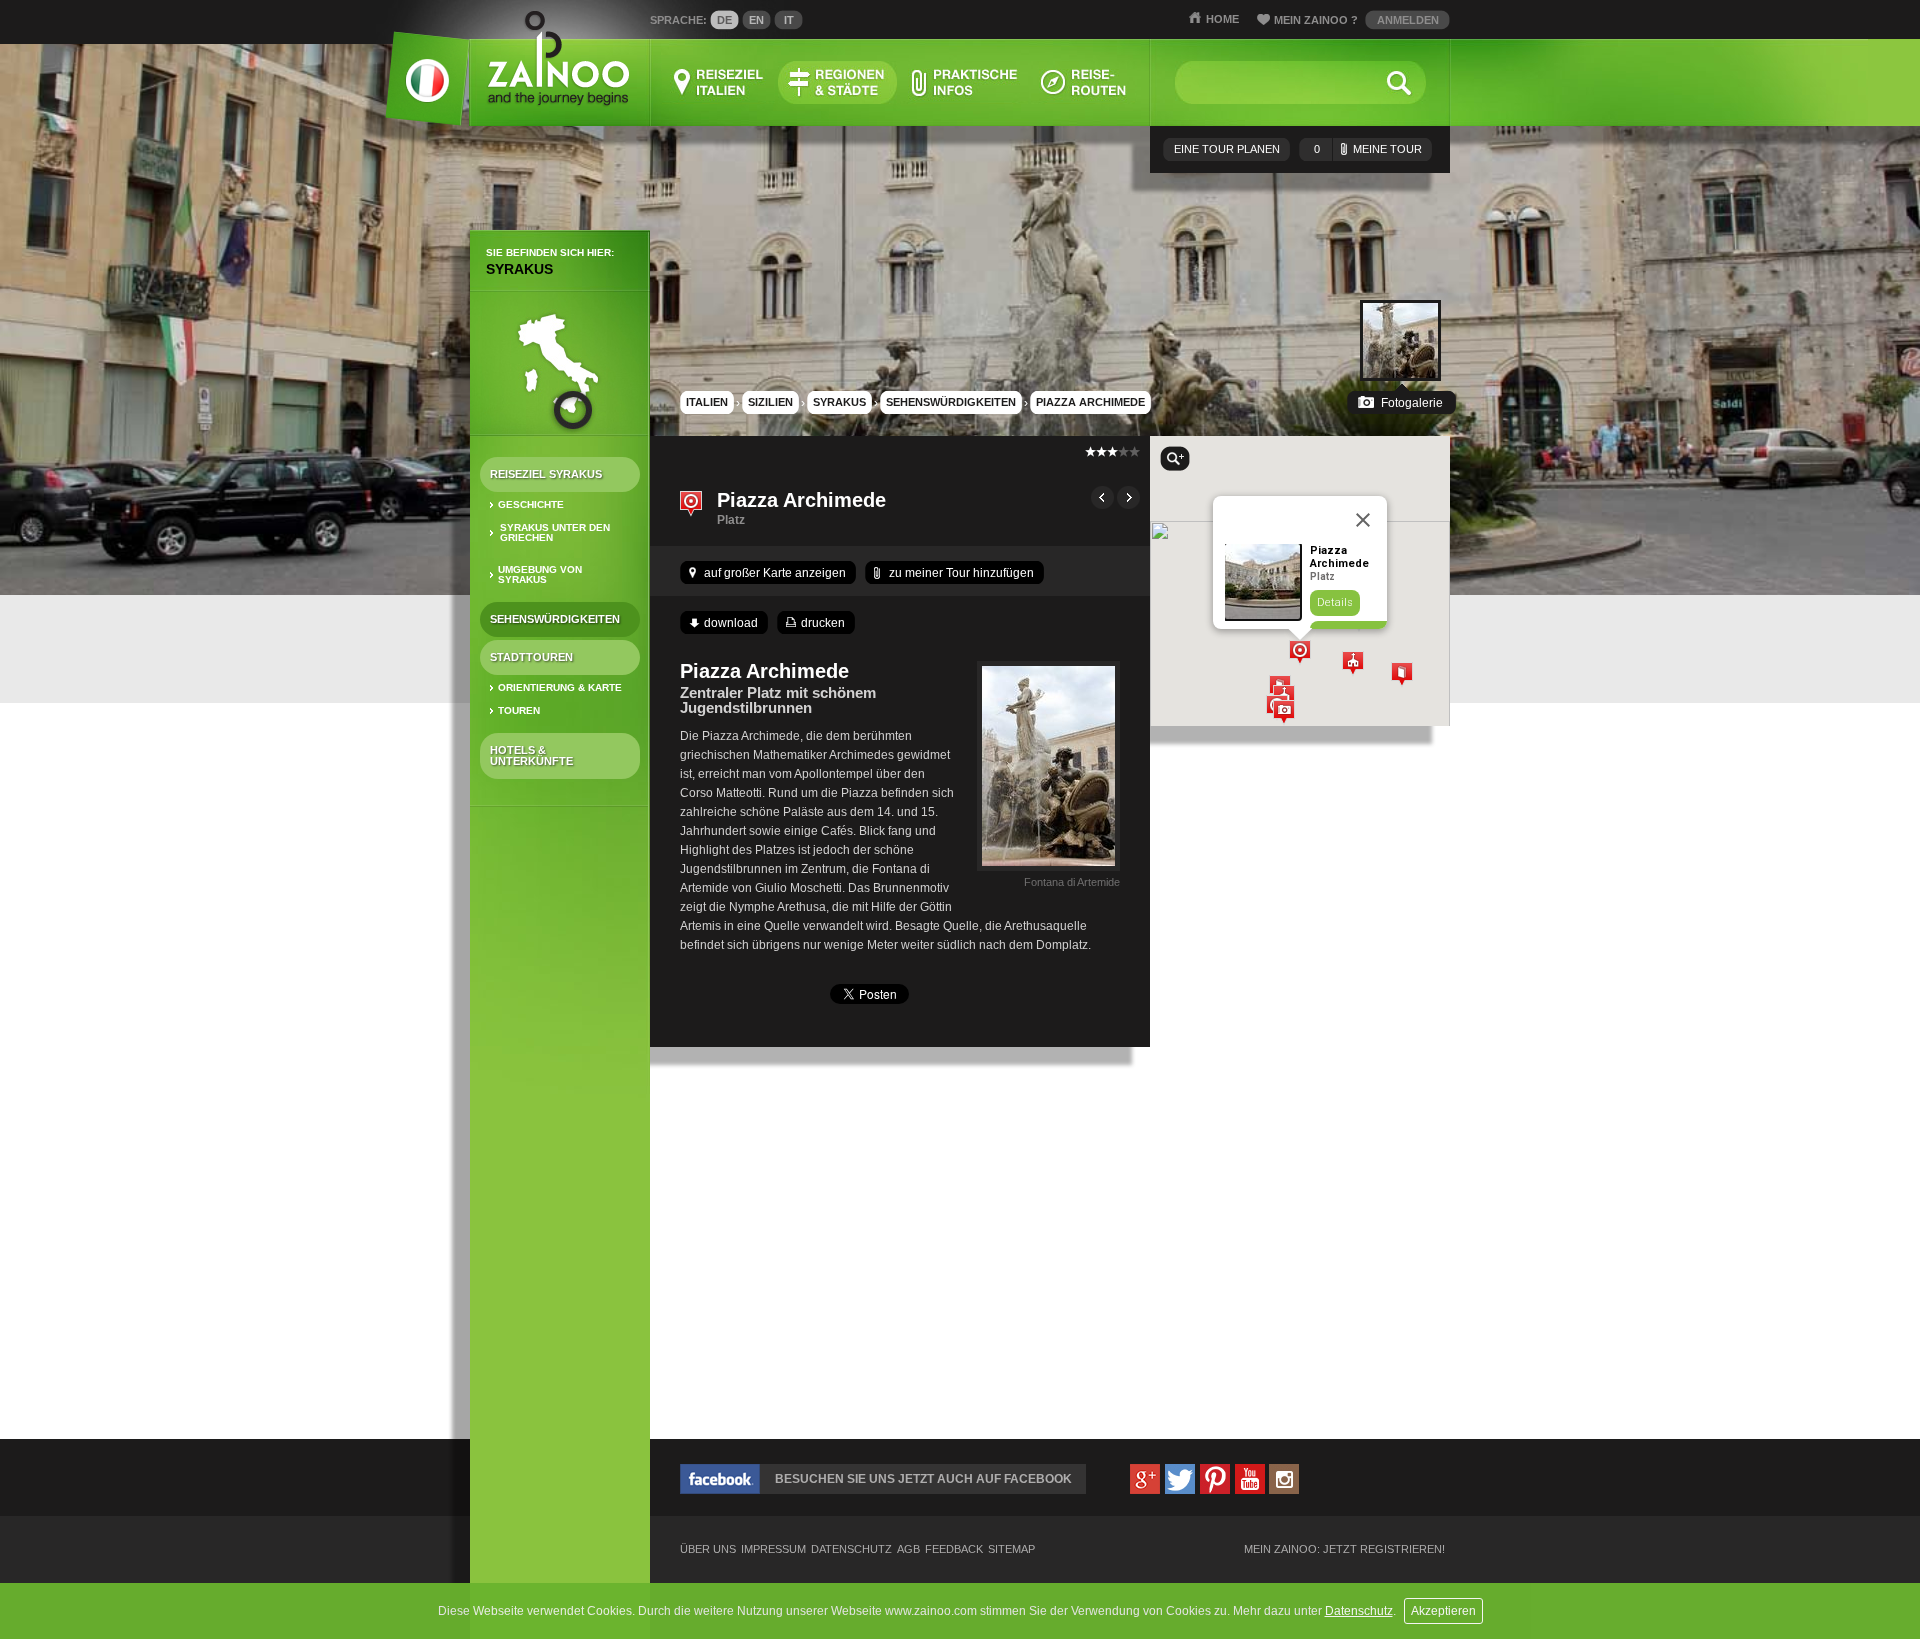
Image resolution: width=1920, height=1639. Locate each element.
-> (1128, 497)
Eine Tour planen (1227, 149)
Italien (707, 402)
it (789, 20)
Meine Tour (1368, 149)
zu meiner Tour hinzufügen (961, 573)
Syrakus (519, 269)
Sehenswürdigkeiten (555, 619)
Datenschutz (1359, 1611)
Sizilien (770, 402)
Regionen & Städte (837, 82)
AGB (908, 1549)
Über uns (708, 1549)
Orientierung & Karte (560, 687)
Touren (519, 710)
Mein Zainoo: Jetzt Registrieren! (1344, 1549)
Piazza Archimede (1090, 402)
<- (1102, 497)
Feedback (954, 1549)
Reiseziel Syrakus (546, 474)
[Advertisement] (560, 1137)
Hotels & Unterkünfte (531, 755)
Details (1335, 602)
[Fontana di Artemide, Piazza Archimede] (1048, 871)
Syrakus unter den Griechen (555, 532)
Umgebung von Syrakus (540, 574)
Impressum (773, 1549)
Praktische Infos (964, 82)
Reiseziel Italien (718, 82)
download (731, 623)
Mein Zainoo (1316, 20)
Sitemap (1011, 1549)
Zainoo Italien (415, 89)
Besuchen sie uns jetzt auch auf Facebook (923, 1479)
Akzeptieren (1443, 1611)
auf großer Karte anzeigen (775, 573)
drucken (823, 623)
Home (1222, 19)
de (724, 20)
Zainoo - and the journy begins (557, 59)
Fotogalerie (1412, 403)
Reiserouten (1084, 82)
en (756, 20)
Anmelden (1408, 20)
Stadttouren (531, 657)
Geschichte (531, 504)
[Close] (1363, 520)
